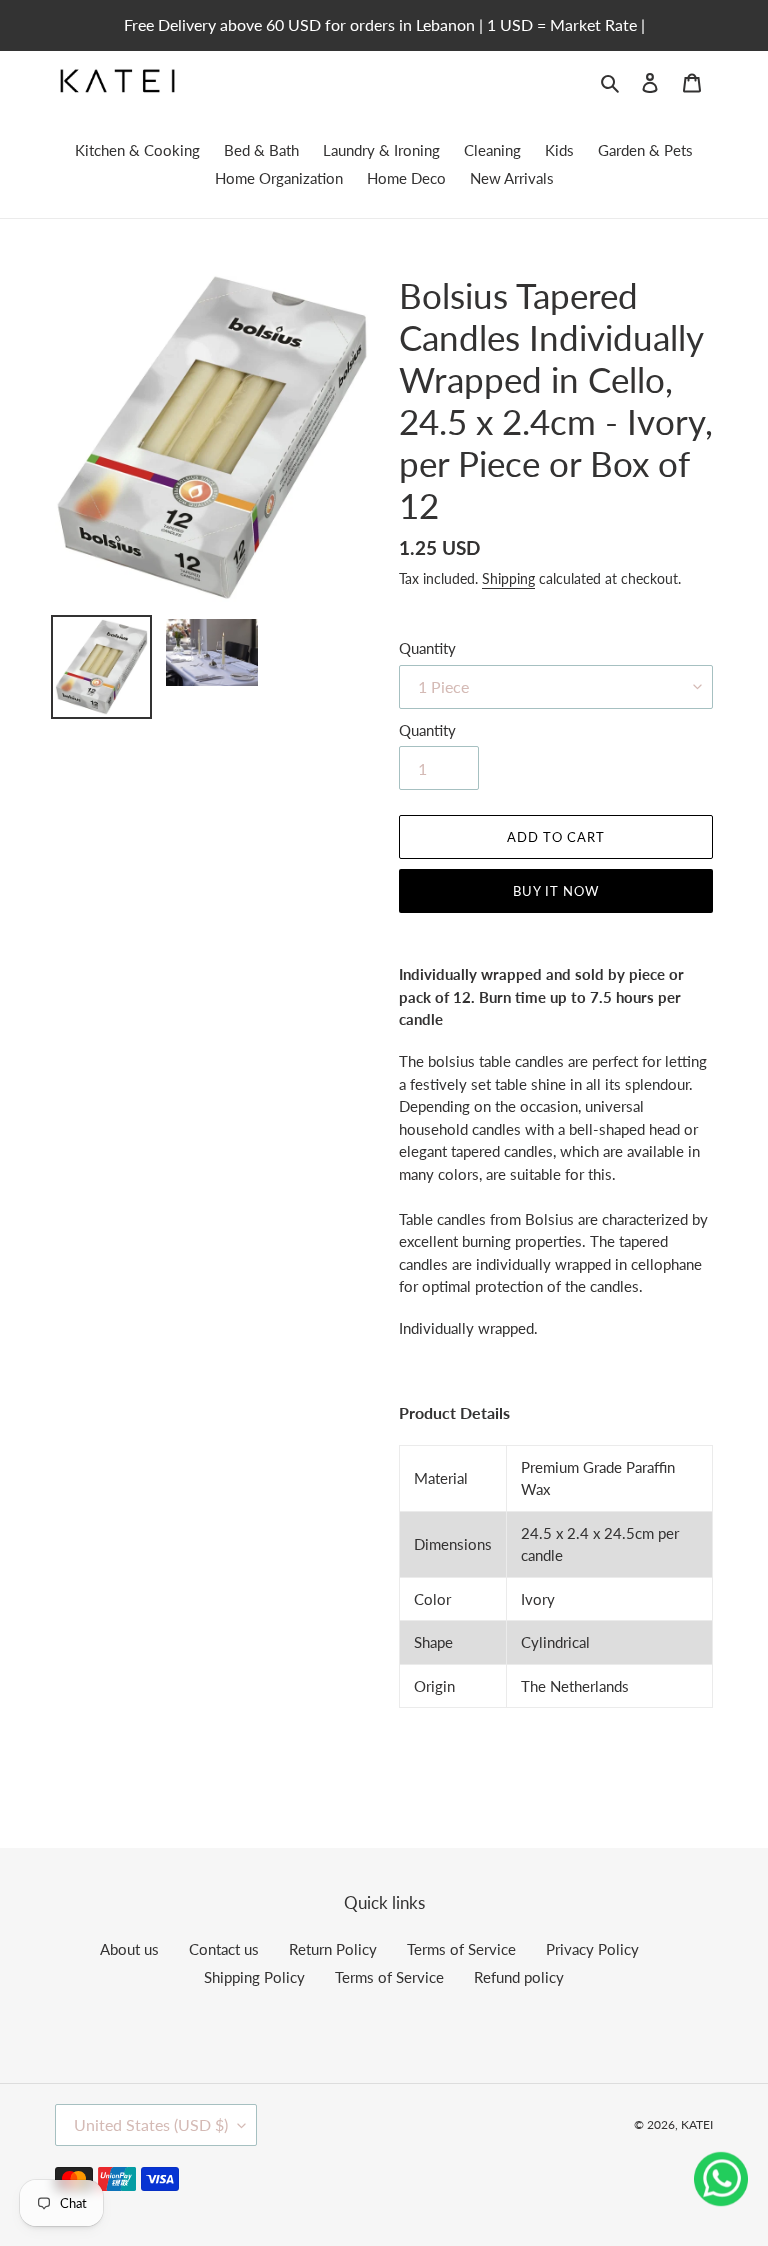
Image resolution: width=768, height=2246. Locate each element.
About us (129, 1949)
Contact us (224, 1949)
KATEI (697, 2124)
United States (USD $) (151, 2124)
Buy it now (556, 891)
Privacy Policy (592, 1949)
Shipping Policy (254, 1977)
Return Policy (333, 1949)
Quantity (427, 648)
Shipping (508, 578)
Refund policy (519, 1977)
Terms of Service (461, 1949)
